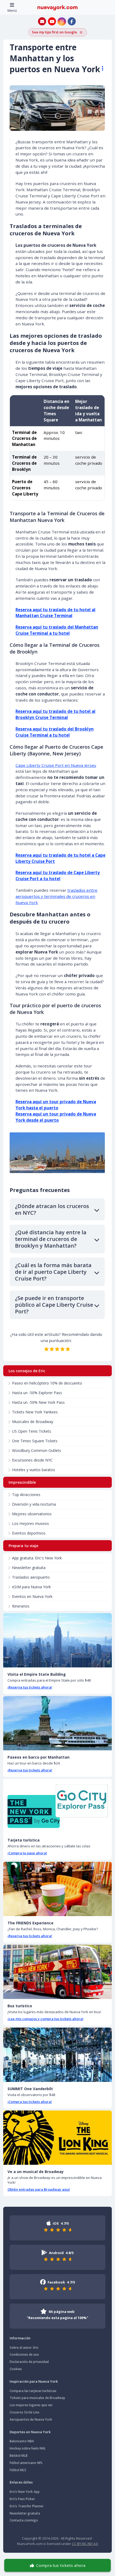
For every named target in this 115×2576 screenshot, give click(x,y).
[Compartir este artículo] (100, 68)
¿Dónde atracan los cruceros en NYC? (52, 1209)
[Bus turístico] (57, 1972)
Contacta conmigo (24, 2520)
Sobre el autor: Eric (24, 2348)
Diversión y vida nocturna (34, 1504)
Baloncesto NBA (22, 2441)
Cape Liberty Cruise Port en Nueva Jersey (56, 765)
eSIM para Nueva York (31, 1587)
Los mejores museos (30, 1523)
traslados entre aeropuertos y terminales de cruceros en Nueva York (56, 896)
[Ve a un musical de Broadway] (57, 2138)
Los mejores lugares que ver (31, 2405)
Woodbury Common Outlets (37, 1450)
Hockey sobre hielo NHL (28, 2448)
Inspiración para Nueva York (34, 2381)
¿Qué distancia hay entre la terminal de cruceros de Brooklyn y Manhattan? (51, 1239)
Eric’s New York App (25, 2492)
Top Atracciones (26, 1495)
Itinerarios (21, 1606)
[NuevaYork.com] (57, 7)
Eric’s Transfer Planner (27, 2506)
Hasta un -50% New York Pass (38, 1402)
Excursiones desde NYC (32, 1460)
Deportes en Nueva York (30, 2432)
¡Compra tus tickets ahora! (30, 2102)
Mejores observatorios (32, 1514)
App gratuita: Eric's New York (37, 1558)
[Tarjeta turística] (57, 1806)
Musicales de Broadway (33, 1422)
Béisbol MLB (19, 2456)
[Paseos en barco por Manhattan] (57, 1723)
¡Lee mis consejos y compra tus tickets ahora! (45, 2019)
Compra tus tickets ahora (61, 2565)
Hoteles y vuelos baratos (34, 1470)
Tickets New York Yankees (35, 1412)
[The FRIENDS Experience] (57, 1889)
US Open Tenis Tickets (32, 1431)
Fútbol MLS (18, 2470)
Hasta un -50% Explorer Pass (37, 1393)
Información (20, 2338)
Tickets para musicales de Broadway (37, 2398)
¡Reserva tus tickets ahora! (30, 1687)
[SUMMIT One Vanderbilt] (57, 2055)
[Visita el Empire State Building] (57, 1640)
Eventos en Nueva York (32, 1596)
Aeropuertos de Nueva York (31, 2419)
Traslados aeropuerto (31, 1577)
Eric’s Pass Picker (22, 2499)
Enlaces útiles (21, 2482)
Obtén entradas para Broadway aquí (39, 2189)
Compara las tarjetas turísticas (33, 2391)
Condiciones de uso (24, 2354)
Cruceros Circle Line (24, 2412)
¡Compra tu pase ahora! (27, 1853)
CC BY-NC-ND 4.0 (85, 2544)
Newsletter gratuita (29, 1568)
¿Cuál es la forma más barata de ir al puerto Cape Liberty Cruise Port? (53, 1272)
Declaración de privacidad (29, 2362)
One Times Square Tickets (35, 1441)
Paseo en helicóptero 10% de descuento (47, 1383)
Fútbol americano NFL (26, 2463)
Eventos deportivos (29, 1533)
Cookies (16, 2369)
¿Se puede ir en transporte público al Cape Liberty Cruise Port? (54, 1305)
